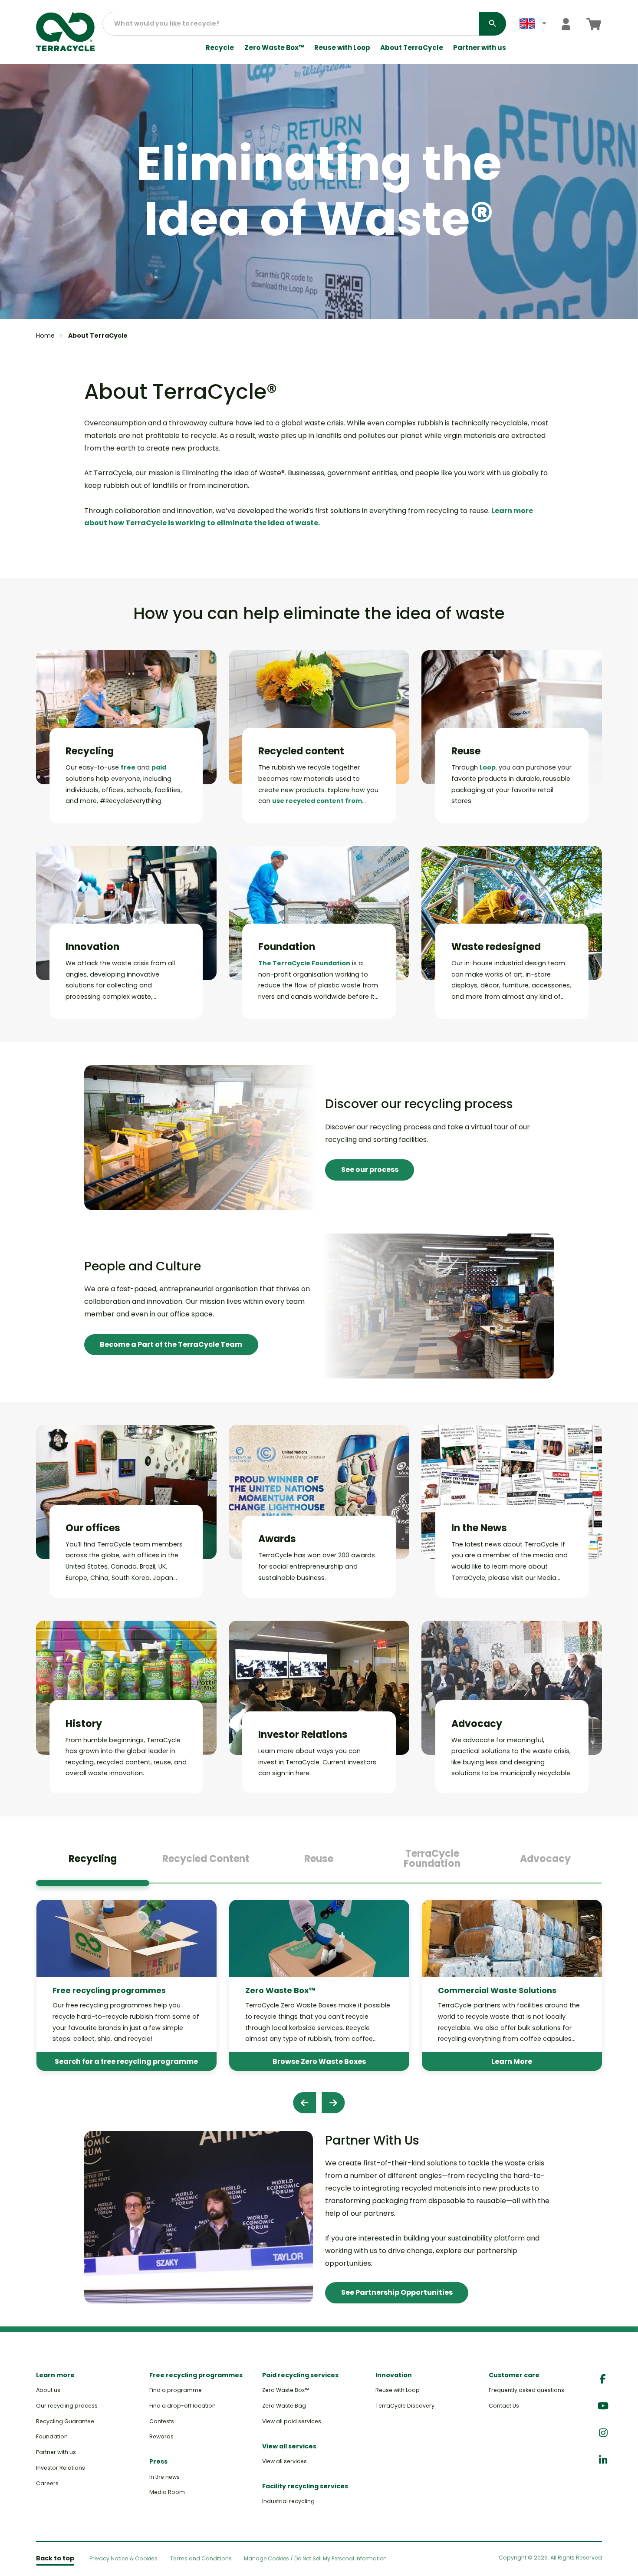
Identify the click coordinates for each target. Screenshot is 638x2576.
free (128, 767)
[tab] (93, 1862)
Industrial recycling (288, 2501)
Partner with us (480, 48)
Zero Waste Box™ (274, 48)
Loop (488, 767)
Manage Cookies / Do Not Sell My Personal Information (315, 2559)
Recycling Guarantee (65, 2421)
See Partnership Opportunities (397, 2292)
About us (48, 2390)
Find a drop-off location (183, 2406)
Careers (47, 2483)
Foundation (52, 2436)
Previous (304, 2103)
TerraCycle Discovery (405, 2406)
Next (333, 2103)
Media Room (167, 2492)
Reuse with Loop (342, 48)
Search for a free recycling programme (126, 2061)
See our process (370, 1170)
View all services (284, 2461)
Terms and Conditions (201, 2558)
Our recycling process (67, 2406)
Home (45, 336)
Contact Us (504, 2406)
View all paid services (292, 2421)
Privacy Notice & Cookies (123, 2558)
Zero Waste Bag (284, 2406)
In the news (164, 2477)
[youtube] (603, 2406)
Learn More (512, 2061)
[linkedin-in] (603, 2460)
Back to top (55, 2558)
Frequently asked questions (526, 2390)
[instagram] (603, 2433)
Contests (162, 2421)
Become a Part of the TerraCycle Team (171, 1344)
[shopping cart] (594, 24)
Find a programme (176, 2390)
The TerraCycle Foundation (304, 963)
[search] (493, 24)
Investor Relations (61, 2468)
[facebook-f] (603, 2379)
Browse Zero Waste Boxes (319, 2061)
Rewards (161, 2436)
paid (159, 767)
